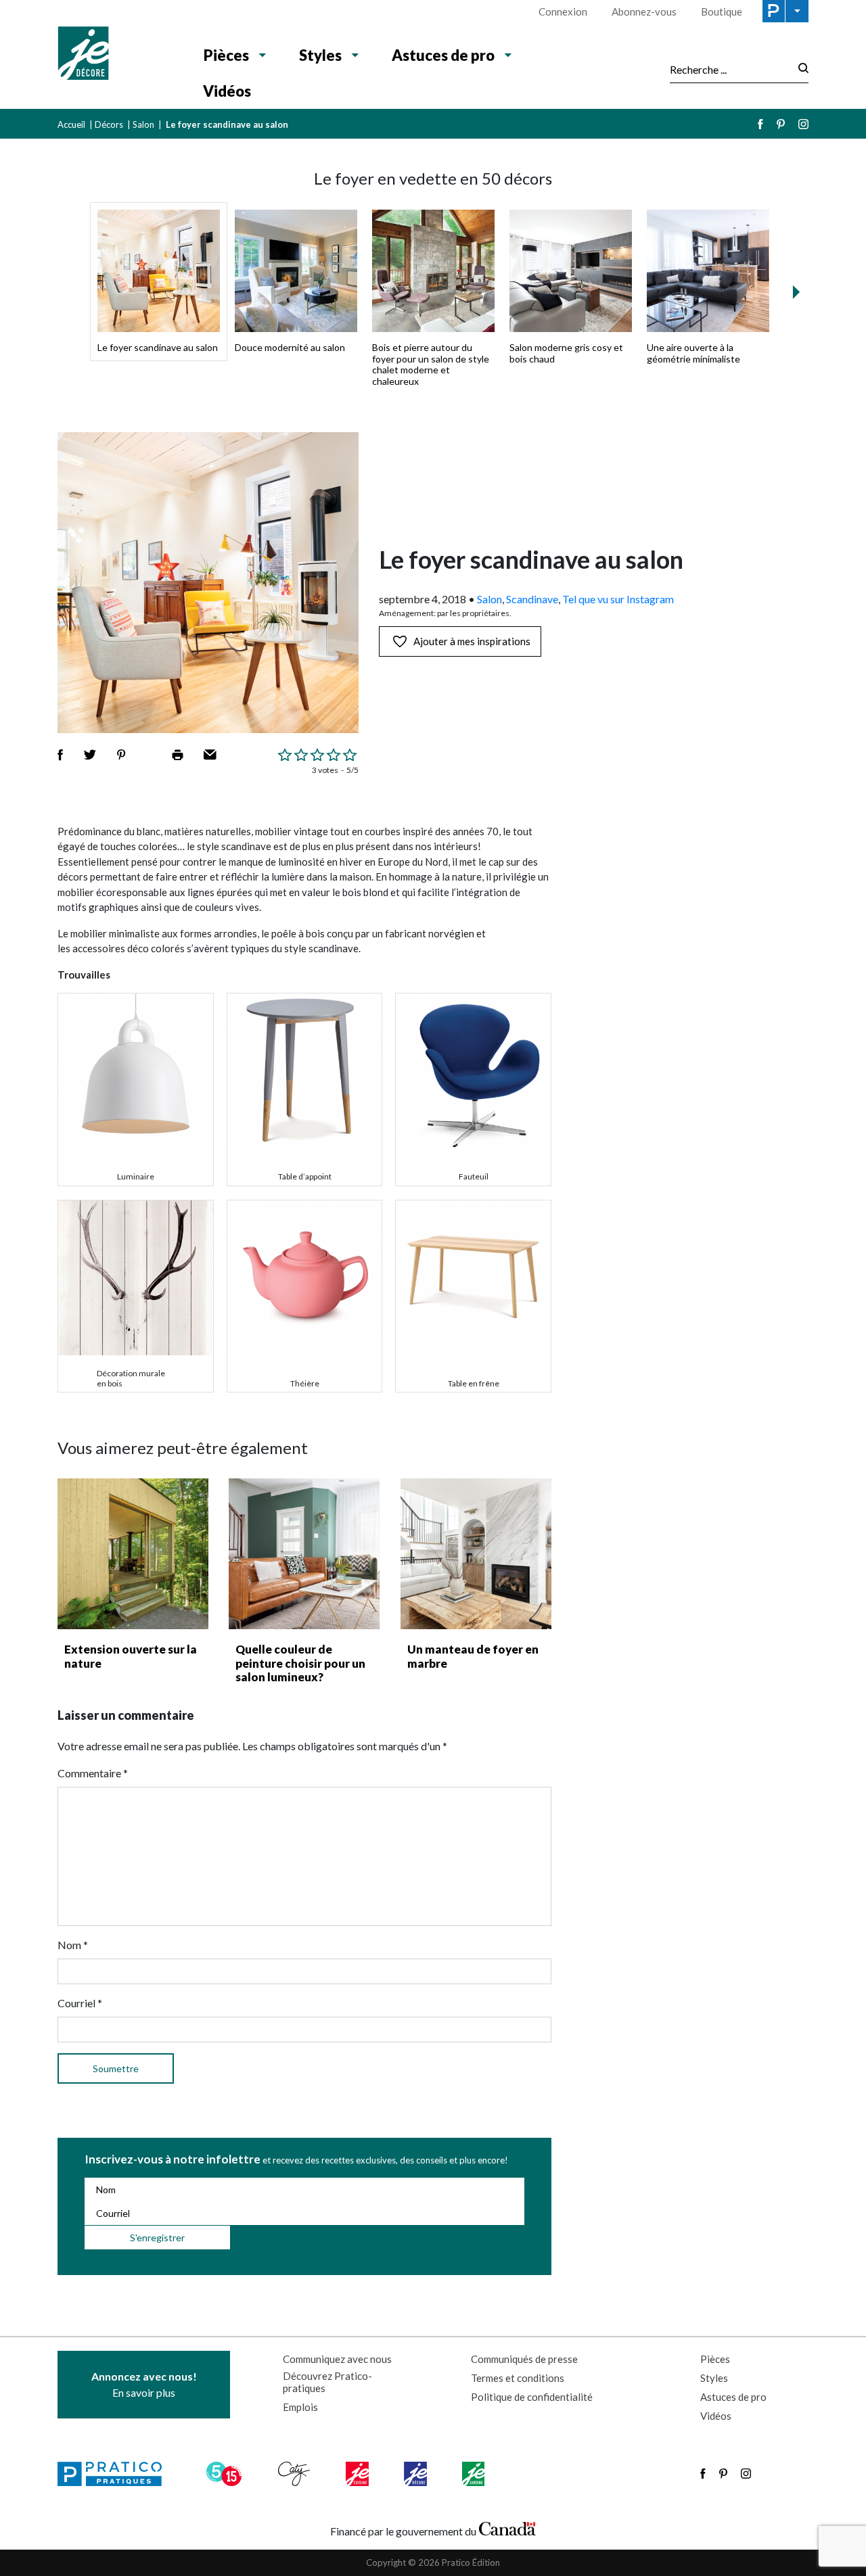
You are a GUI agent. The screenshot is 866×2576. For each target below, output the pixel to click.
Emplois (300, 2407)
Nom (73, 1945)
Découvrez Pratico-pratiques (327, 2382)
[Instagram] (803, 124)
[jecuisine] (358, 2474)
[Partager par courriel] (210, 755)
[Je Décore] (117, 55)
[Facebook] (760, 124)
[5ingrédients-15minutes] (226, 2474)
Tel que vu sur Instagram (618, 599)
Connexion (563, 11)
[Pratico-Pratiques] (116, 2474)
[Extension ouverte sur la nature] (133, 1554)
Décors (109, 124)
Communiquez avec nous (337, 2359)
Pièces (226, 55)
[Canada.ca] (507, 2528)
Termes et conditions (518, 2378)
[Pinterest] (781, 124)
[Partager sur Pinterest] (121, 755)
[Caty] (296, 2474)
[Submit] (799, 69)
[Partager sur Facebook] (60, 755)
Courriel (80, 2003)
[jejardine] (475, 2474)
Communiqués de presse (524, 2359)
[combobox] (730, 69)
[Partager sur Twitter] (90, 755)
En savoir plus (144, 2384)
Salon (143, 124)
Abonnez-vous (644, 11)
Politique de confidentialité (532, 2397)
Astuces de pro (443, 55)
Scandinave (532, 599)
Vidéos (227, 91)
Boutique (722, 11)
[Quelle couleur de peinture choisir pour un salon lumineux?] (304, 1554)
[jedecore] (417, 2474)
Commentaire (93, 1773)
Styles (320, 55)
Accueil (71, 124)
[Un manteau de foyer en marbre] (476, 1554)
